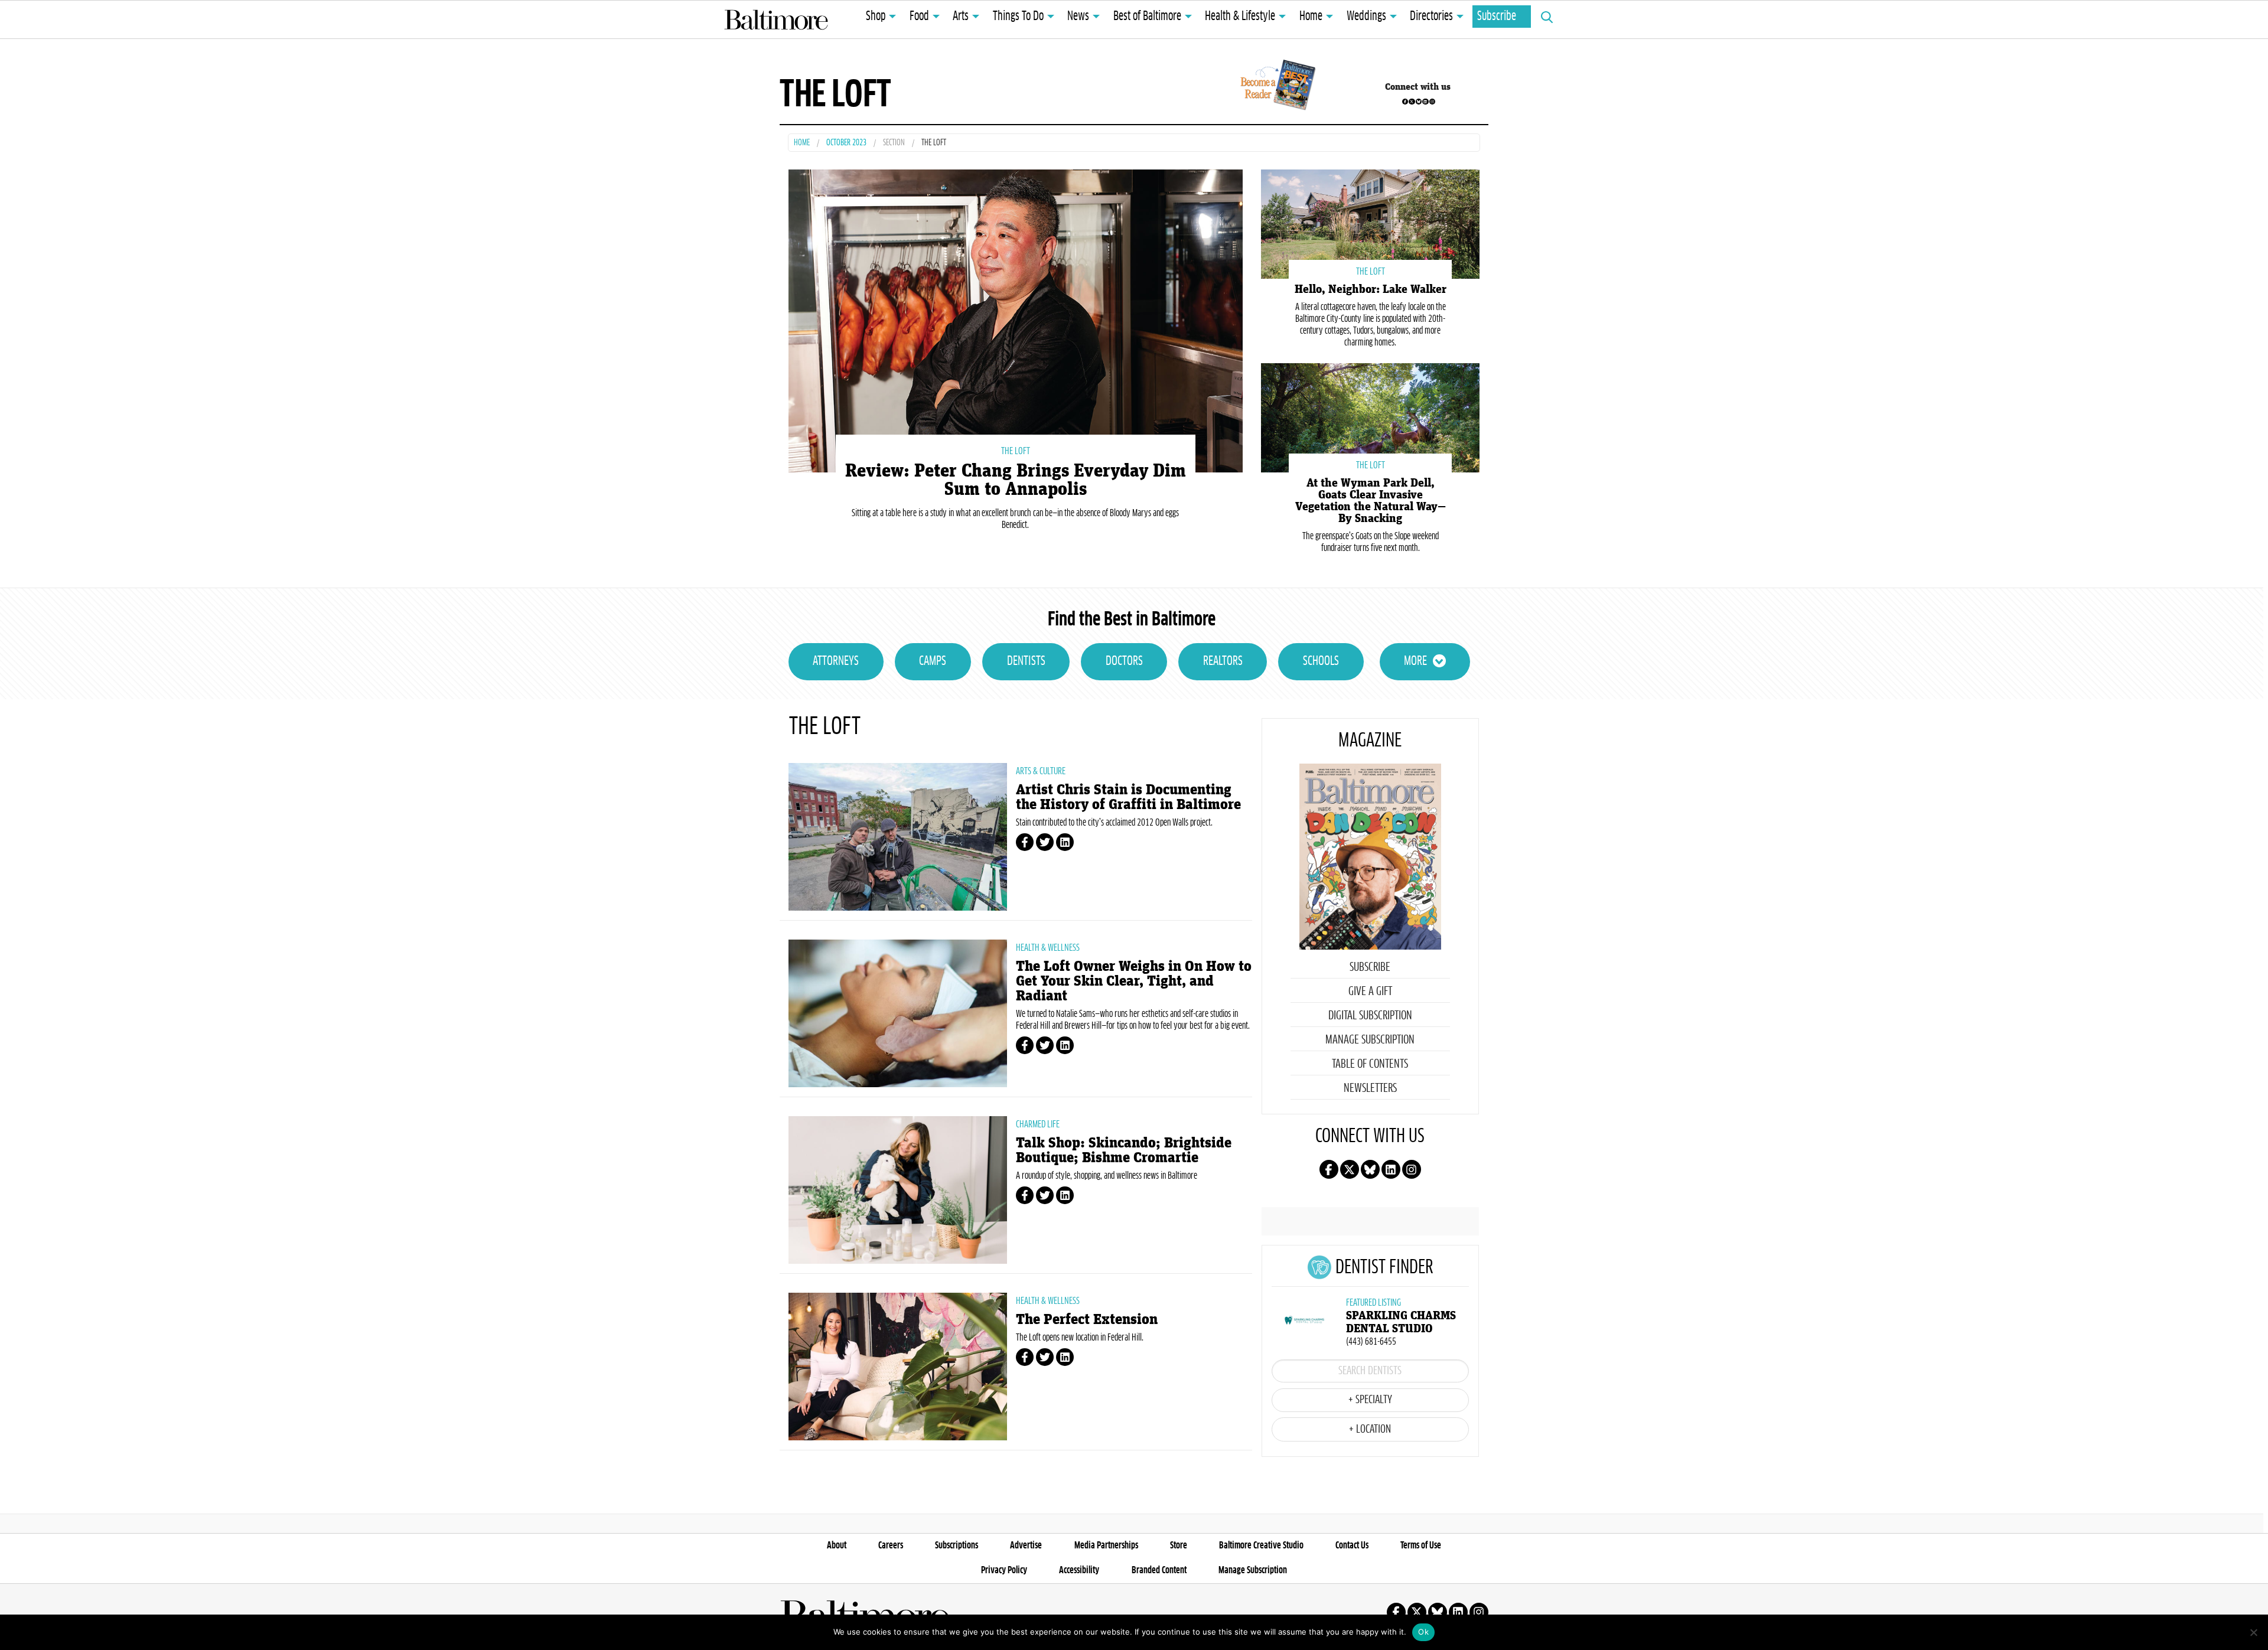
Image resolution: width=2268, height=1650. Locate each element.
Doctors (1124, 661)
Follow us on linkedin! (1425, 102)
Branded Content (1159, 1570)
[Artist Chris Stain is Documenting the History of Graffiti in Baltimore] (898, 837)
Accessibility (1079, 1570)
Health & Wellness (1048, 948)
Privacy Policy (1004, 1570)
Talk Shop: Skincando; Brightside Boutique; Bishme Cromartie (1124, 1150)
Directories (1431, 17)
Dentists (1026, 661)
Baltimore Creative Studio (1261, 1545)
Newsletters (1370, 1088)
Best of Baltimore (1147, 17)
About (837, 1545)
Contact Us (1352, 1545)
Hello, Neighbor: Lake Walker (1371, 289)
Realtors (1223, 661)
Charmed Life (1038, 1124)
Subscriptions (957, 1545)
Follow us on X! (1412, 102)
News (1078, 17)
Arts (961, 17)
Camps (933, 661)
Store (1179, 1545)
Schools (1321, 661)
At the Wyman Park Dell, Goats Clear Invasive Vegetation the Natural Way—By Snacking (1371, 501)
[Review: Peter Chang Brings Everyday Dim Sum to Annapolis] (1016, 320)
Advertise (1026, 1545)
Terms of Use (1421, 1545)
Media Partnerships (1106, 1545)
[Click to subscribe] (1276, 87)
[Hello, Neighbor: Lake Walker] (1370, 223)
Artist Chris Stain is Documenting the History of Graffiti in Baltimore (1128, 797)
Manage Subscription (1370, 1040)
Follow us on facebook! (1405, 102)
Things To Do (1018, 17)
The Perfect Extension (1087, 1320)
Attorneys (836, 661)
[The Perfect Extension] (898, 1367)
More (1415, 661)
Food (919, 17)
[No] (2253, 1632)
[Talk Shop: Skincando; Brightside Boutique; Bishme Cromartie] (898, 1190)
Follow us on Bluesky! (1419, 102)
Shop (876, 17)
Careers (891, 1545)
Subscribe (1497, 17)
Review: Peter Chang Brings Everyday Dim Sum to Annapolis (1016, 480)
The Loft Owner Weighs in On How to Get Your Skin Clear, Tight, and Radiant (1134, 981)
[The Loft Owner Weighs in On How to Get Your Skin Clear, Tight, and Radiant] (898, 1013)
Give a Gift (1370, 992)
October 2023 (846, 143)
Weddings (1366, 17)
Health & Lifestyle (1240, 17)
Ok (1423, 1632)
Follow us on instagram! (1432, 102)
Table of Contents (1370, 1064)
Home (1311, 17)
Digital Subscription (1370, 1016)
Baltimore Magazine (776, 19)
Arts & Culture (1041, 771)
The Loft (1016, 451)
